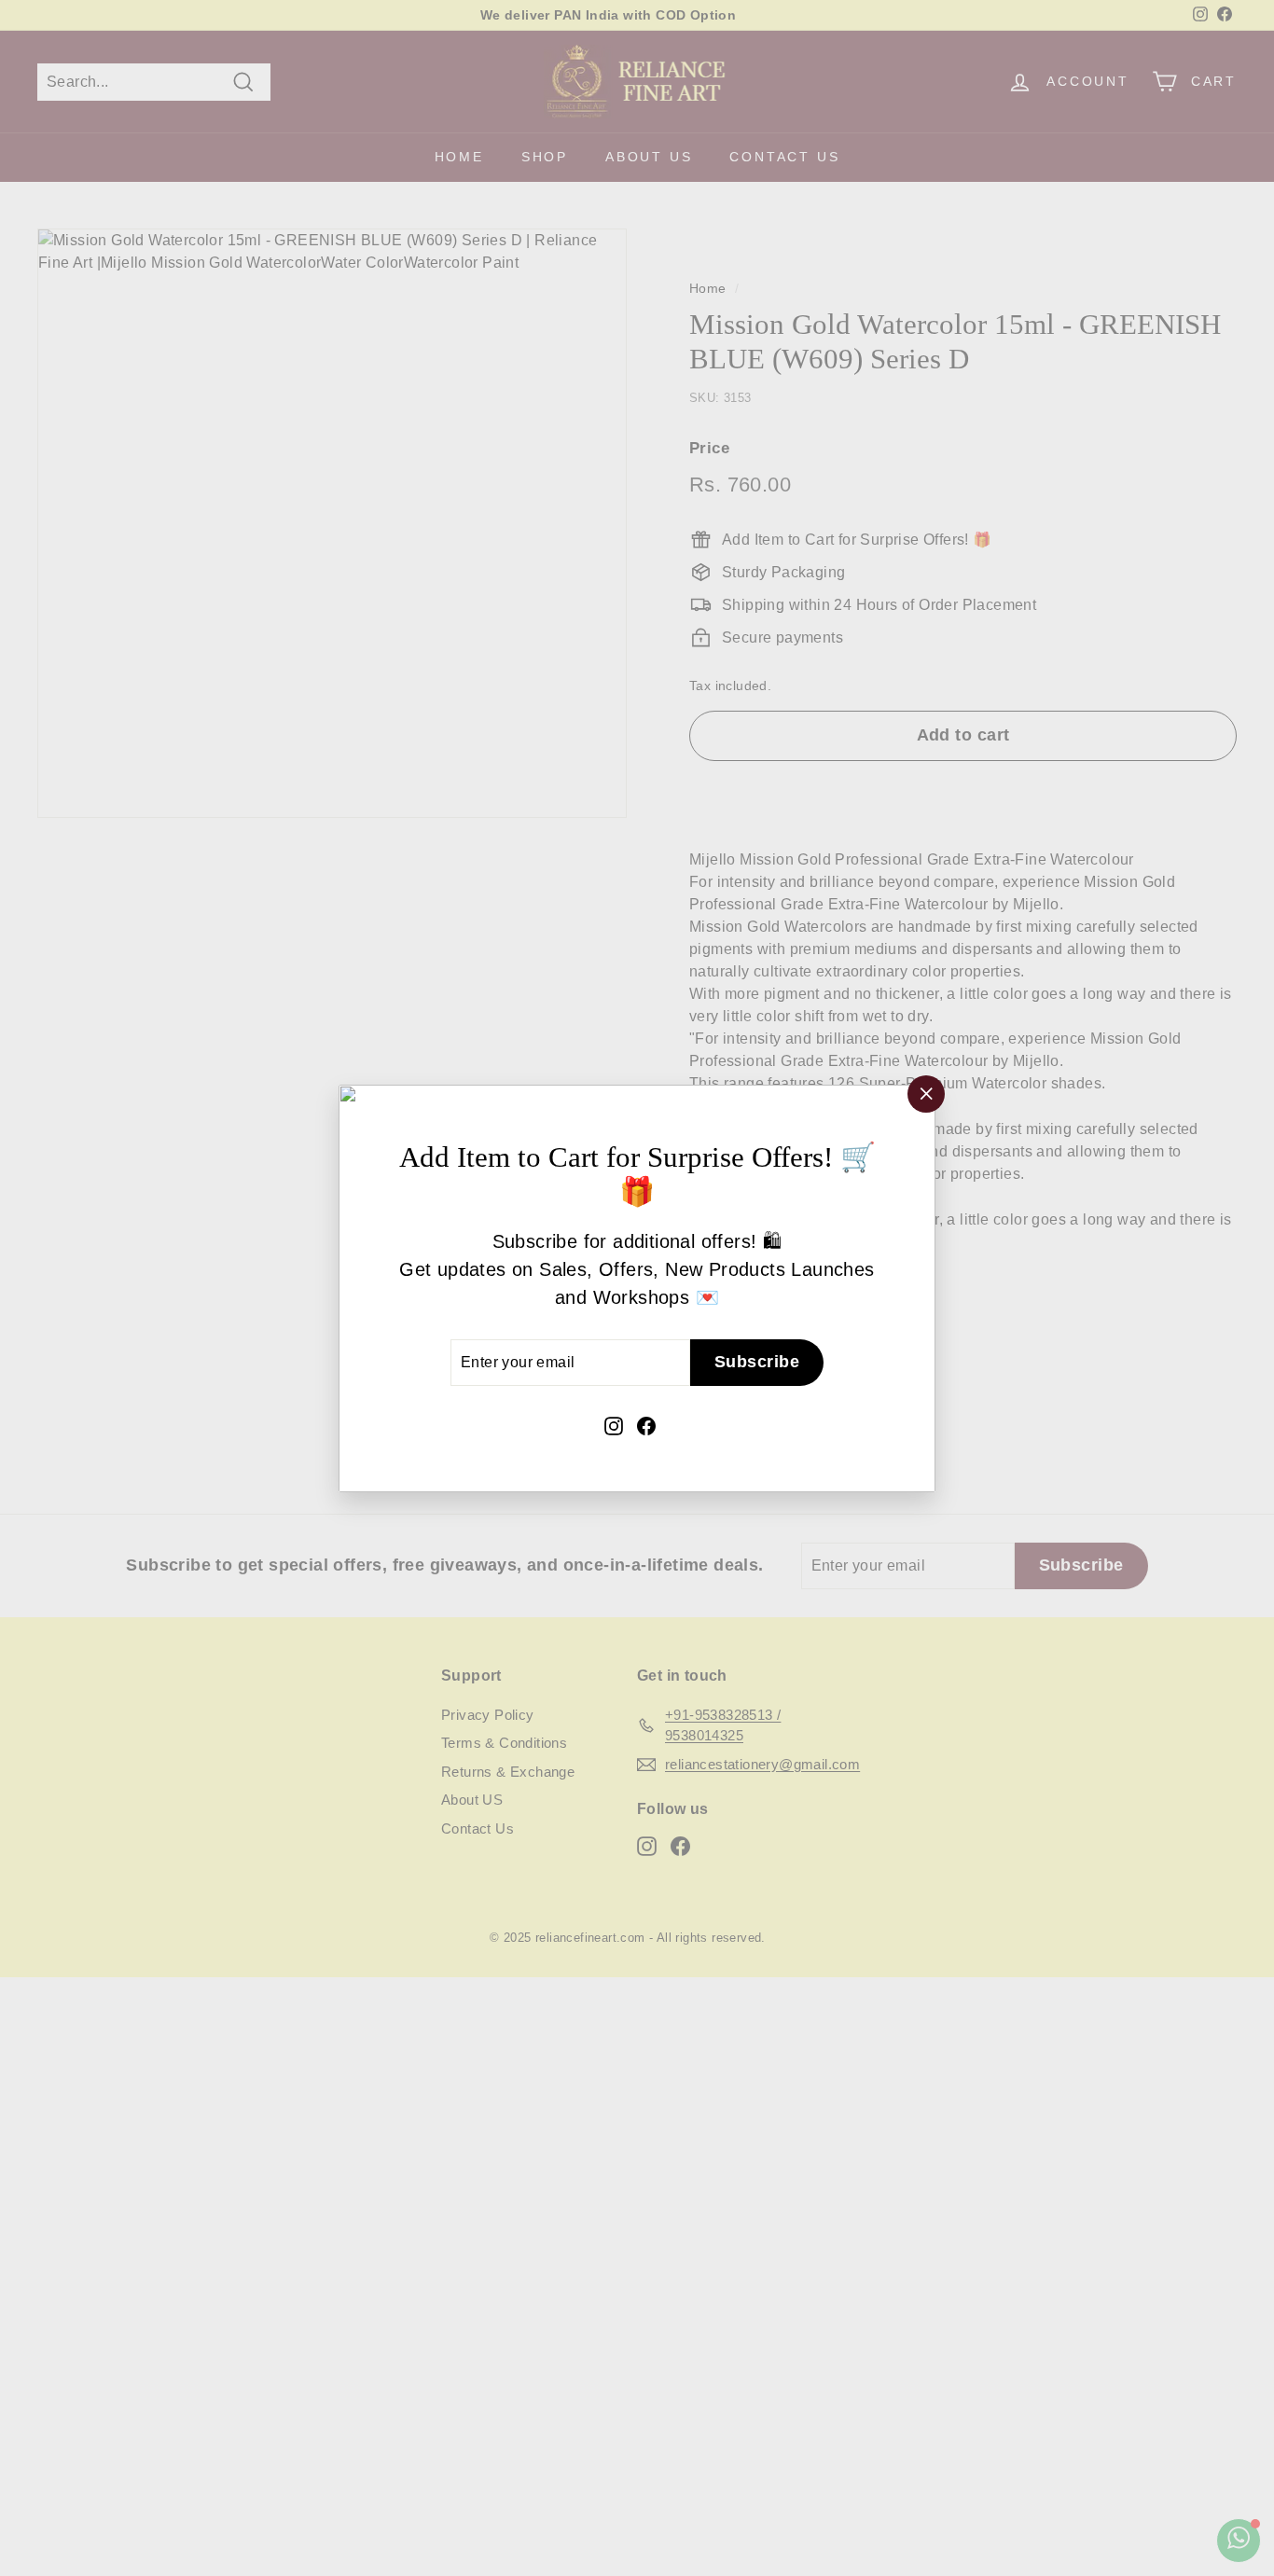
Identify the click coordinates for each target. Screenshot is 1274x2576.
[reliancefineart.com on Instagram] (614, 1424)
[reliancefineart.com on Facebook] (646, 1424)
